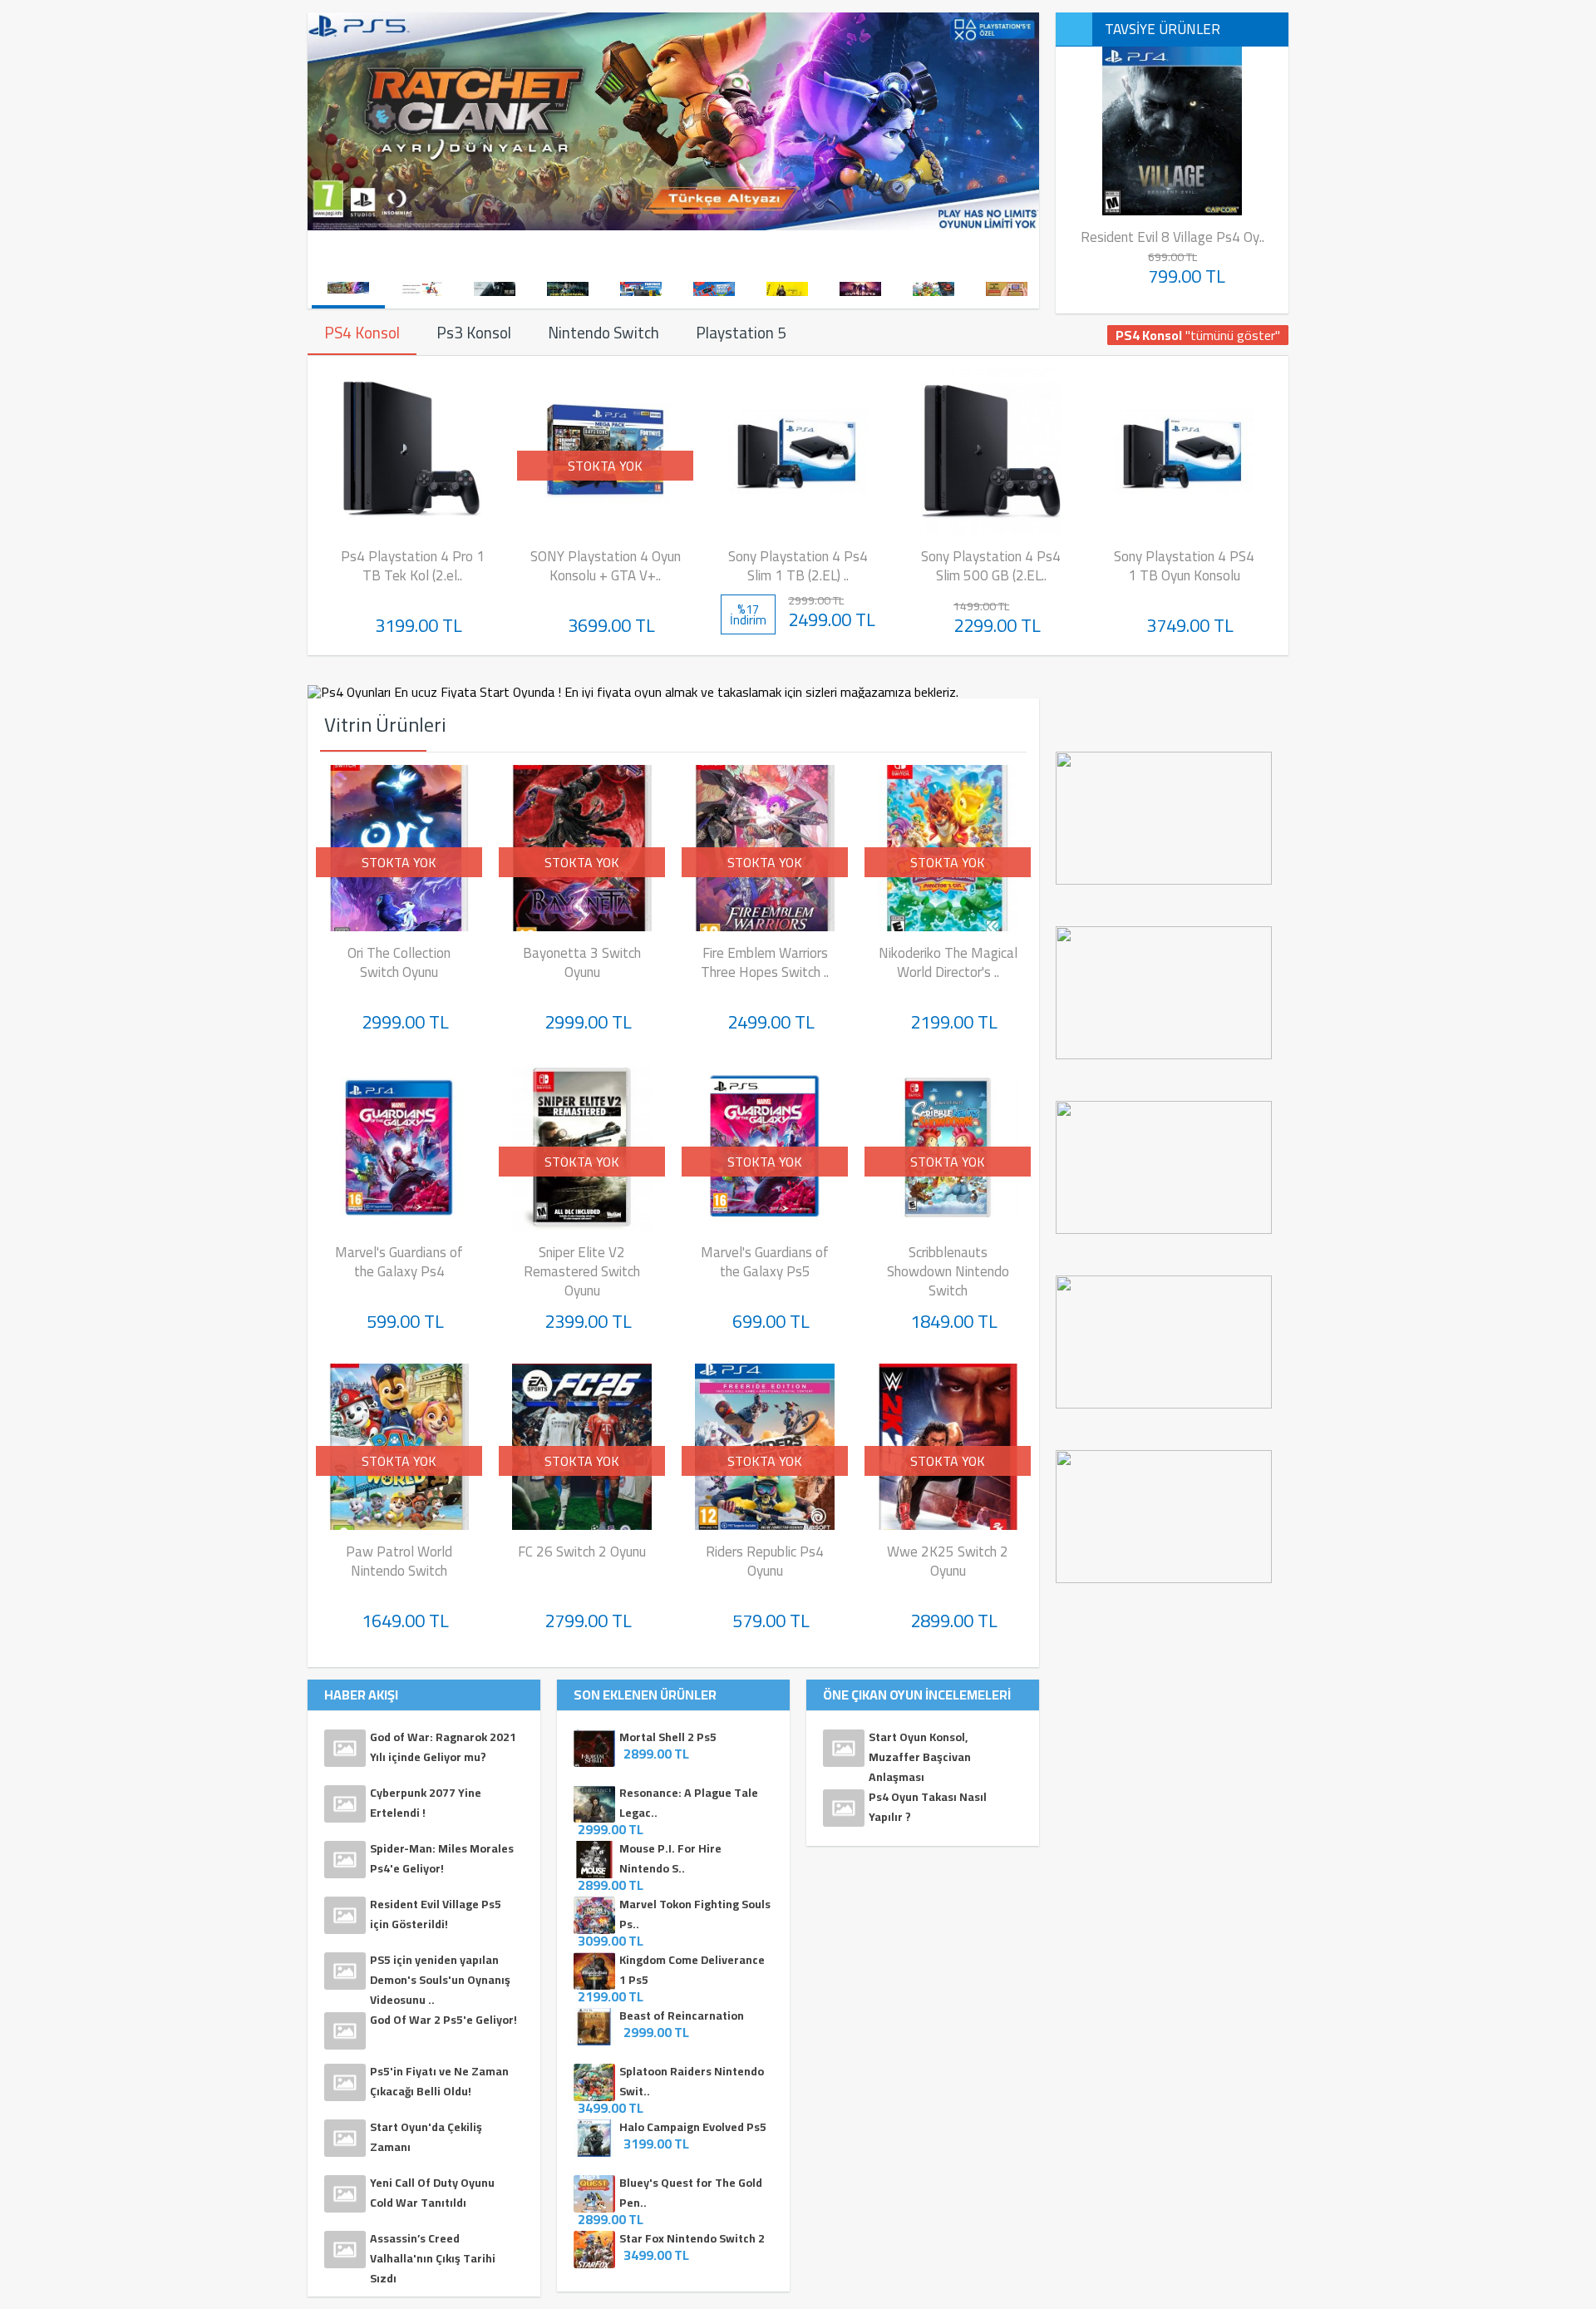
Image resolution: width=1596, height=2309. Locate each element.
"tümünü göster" (1198, 335)
